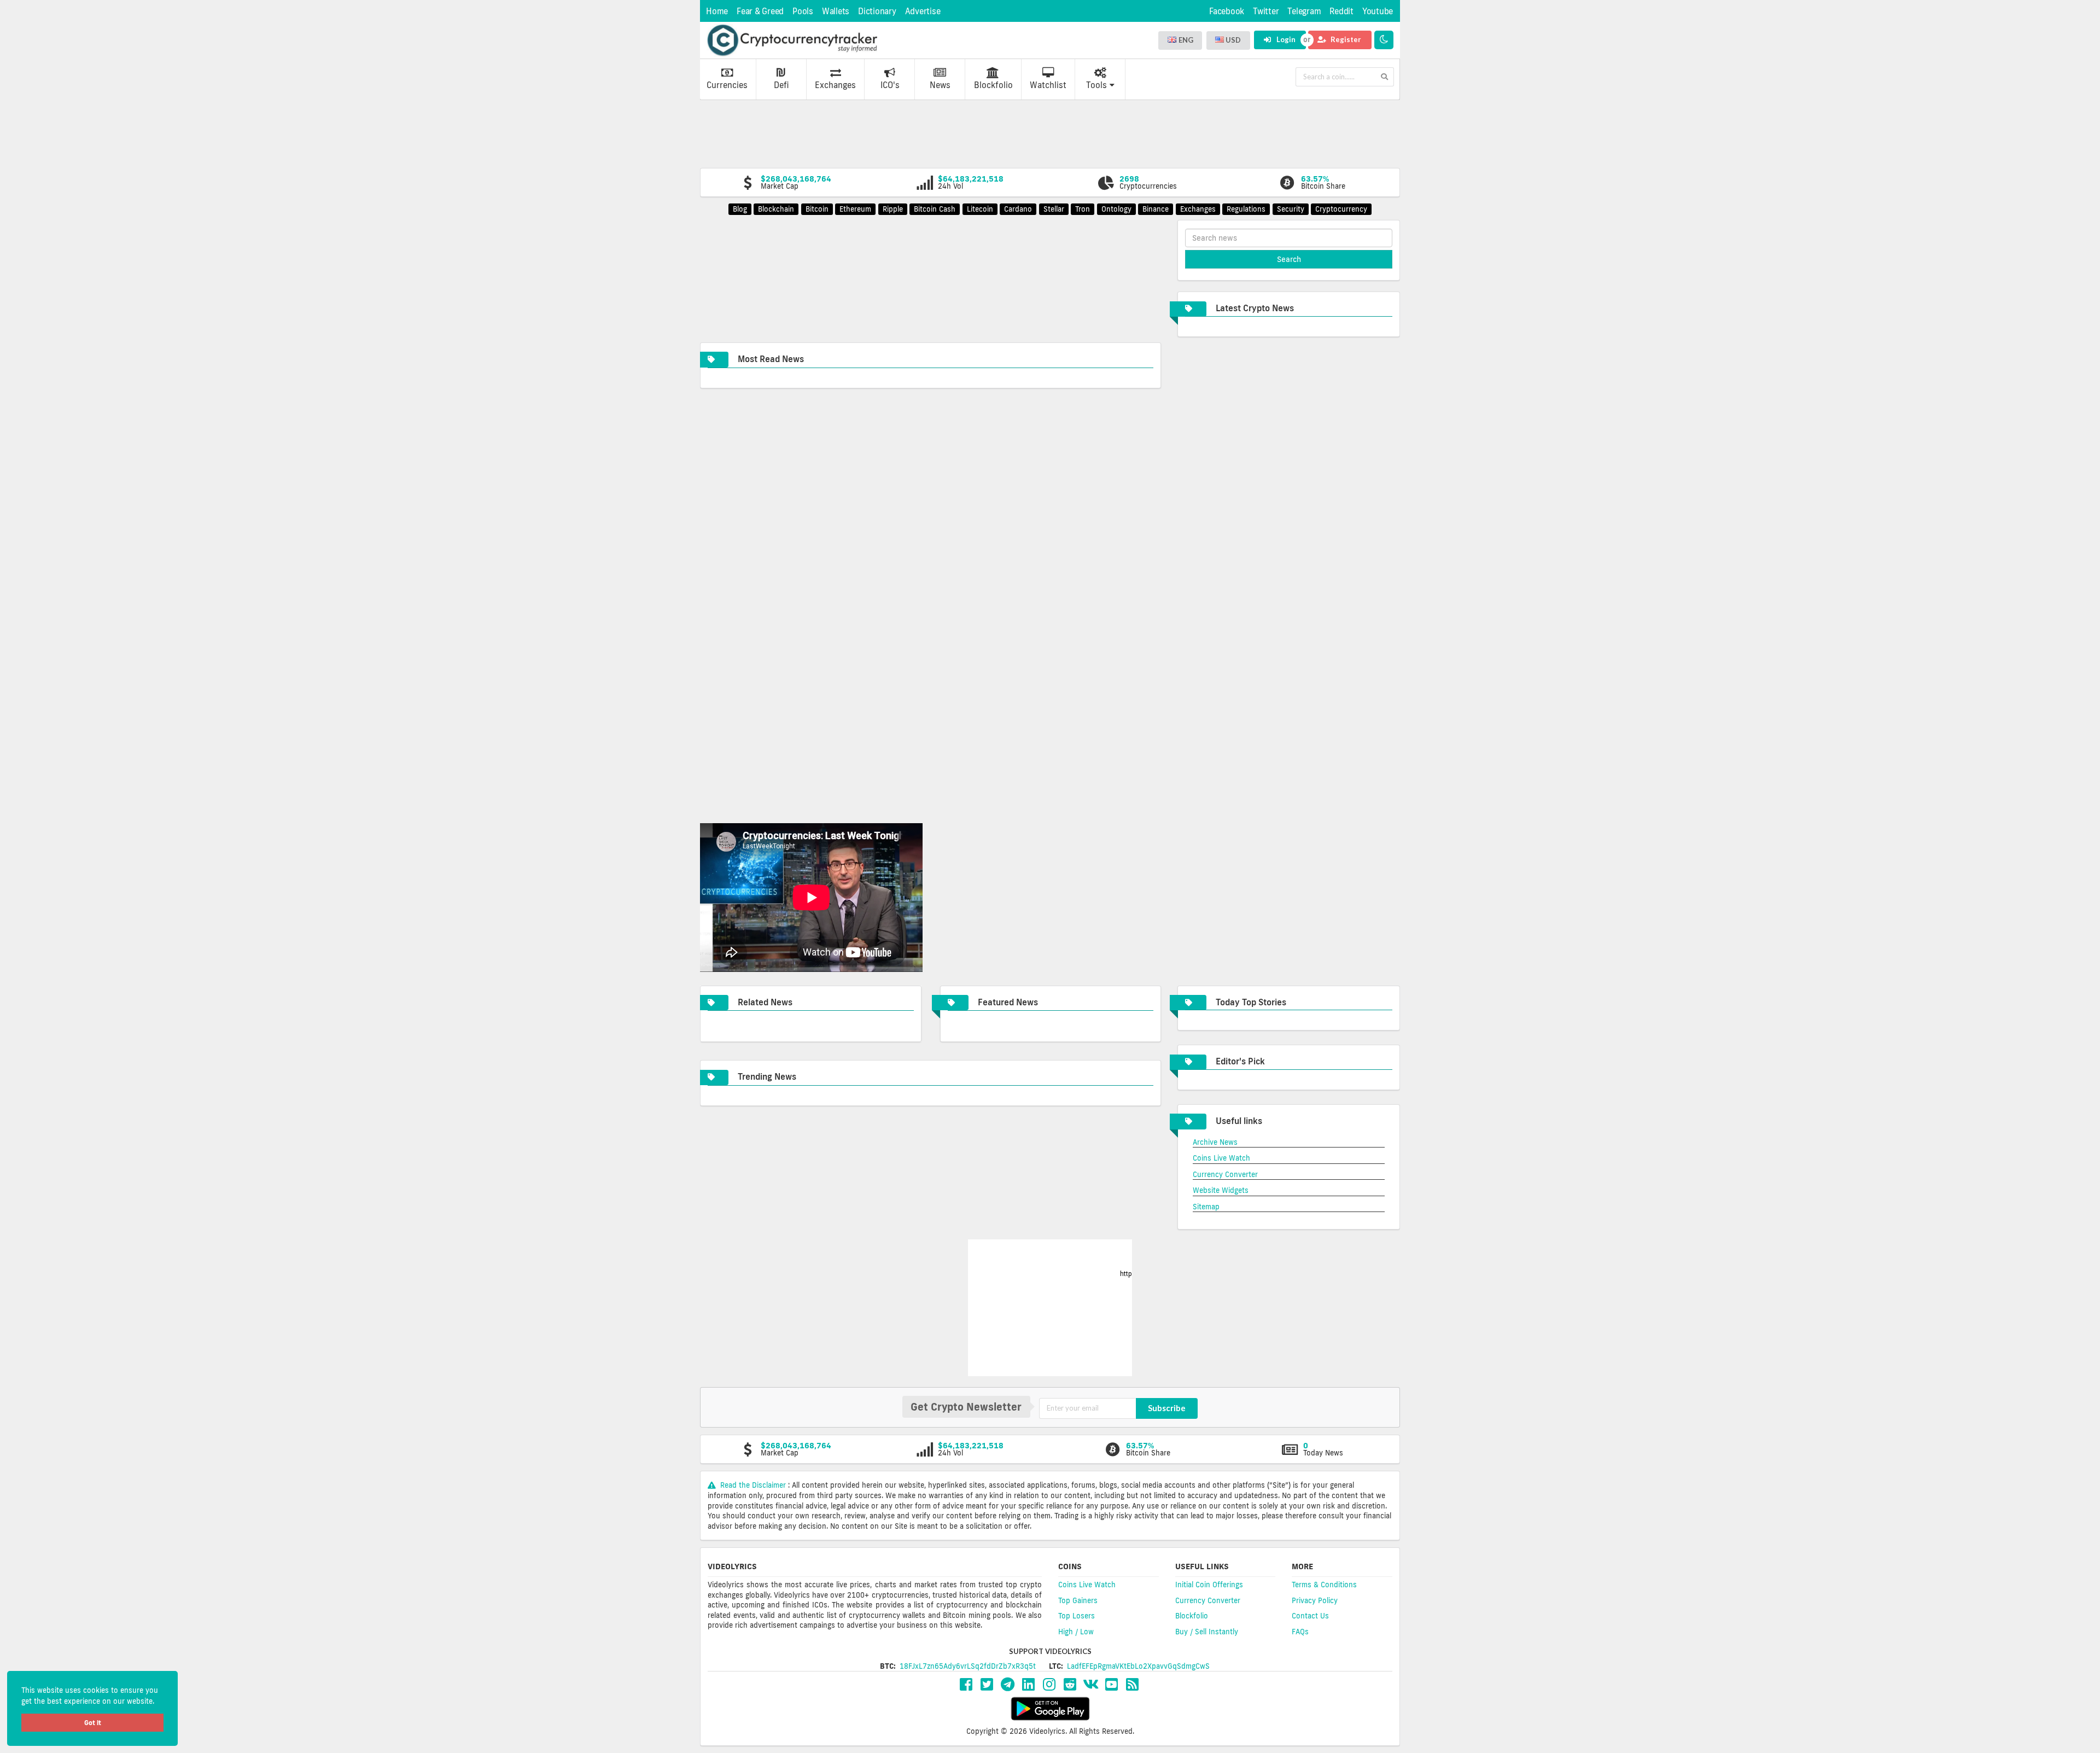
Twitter (1266, 11)
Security (1291, 209)
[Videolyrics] (792, 40)
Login (1285, 39)
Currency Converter (1225, 1174)
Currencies (727, 85)
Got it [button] (93, 1723)
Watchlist (1048, 85)
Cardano (1018, 209)
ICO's (890, 85)
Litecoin (980, 209)
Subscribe (1167, 1408)
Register (1345, 39)
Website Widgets (1221, 1190)
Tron (1083, 209)
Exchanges (835, 85)
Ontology (1116, 209)
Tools (1096, 85)
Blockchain (776, 209)
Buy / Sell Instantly (1207, 1632)
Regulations (1246, 209)
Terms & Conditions (1324, 1585)
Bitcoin (817, 209)
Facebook (1227, 11)
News (940, 85)
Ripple (893, 209)
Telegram (1304, 11)
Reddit (1341, 11)
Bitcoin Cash (935, 209)
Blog (740, 209)
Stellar (1054, 209)
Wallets (836, 11)
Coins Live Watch (1221, 1158)
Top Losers (1077, 1616)
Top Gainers (1078, 1600)
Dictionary (877, 11)
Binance (1156, 209)
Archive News (1215, 1142)
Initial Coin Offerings (1209, 1585)
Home (717, 11)
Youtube (1378, 11)
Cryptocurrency (1341, 209)
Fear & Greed (760, 11)
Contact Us (1310, 1616)
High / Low (1076, 1632)
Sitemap (1206, 1207)
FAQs (1300, 1632)
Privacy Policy (1315, 1600)
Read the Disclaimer (753, 1485)
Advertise (923, 11)
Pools (803, 11)
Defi (781, 85)
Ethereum (855, 209)
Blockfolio (993, 85)
